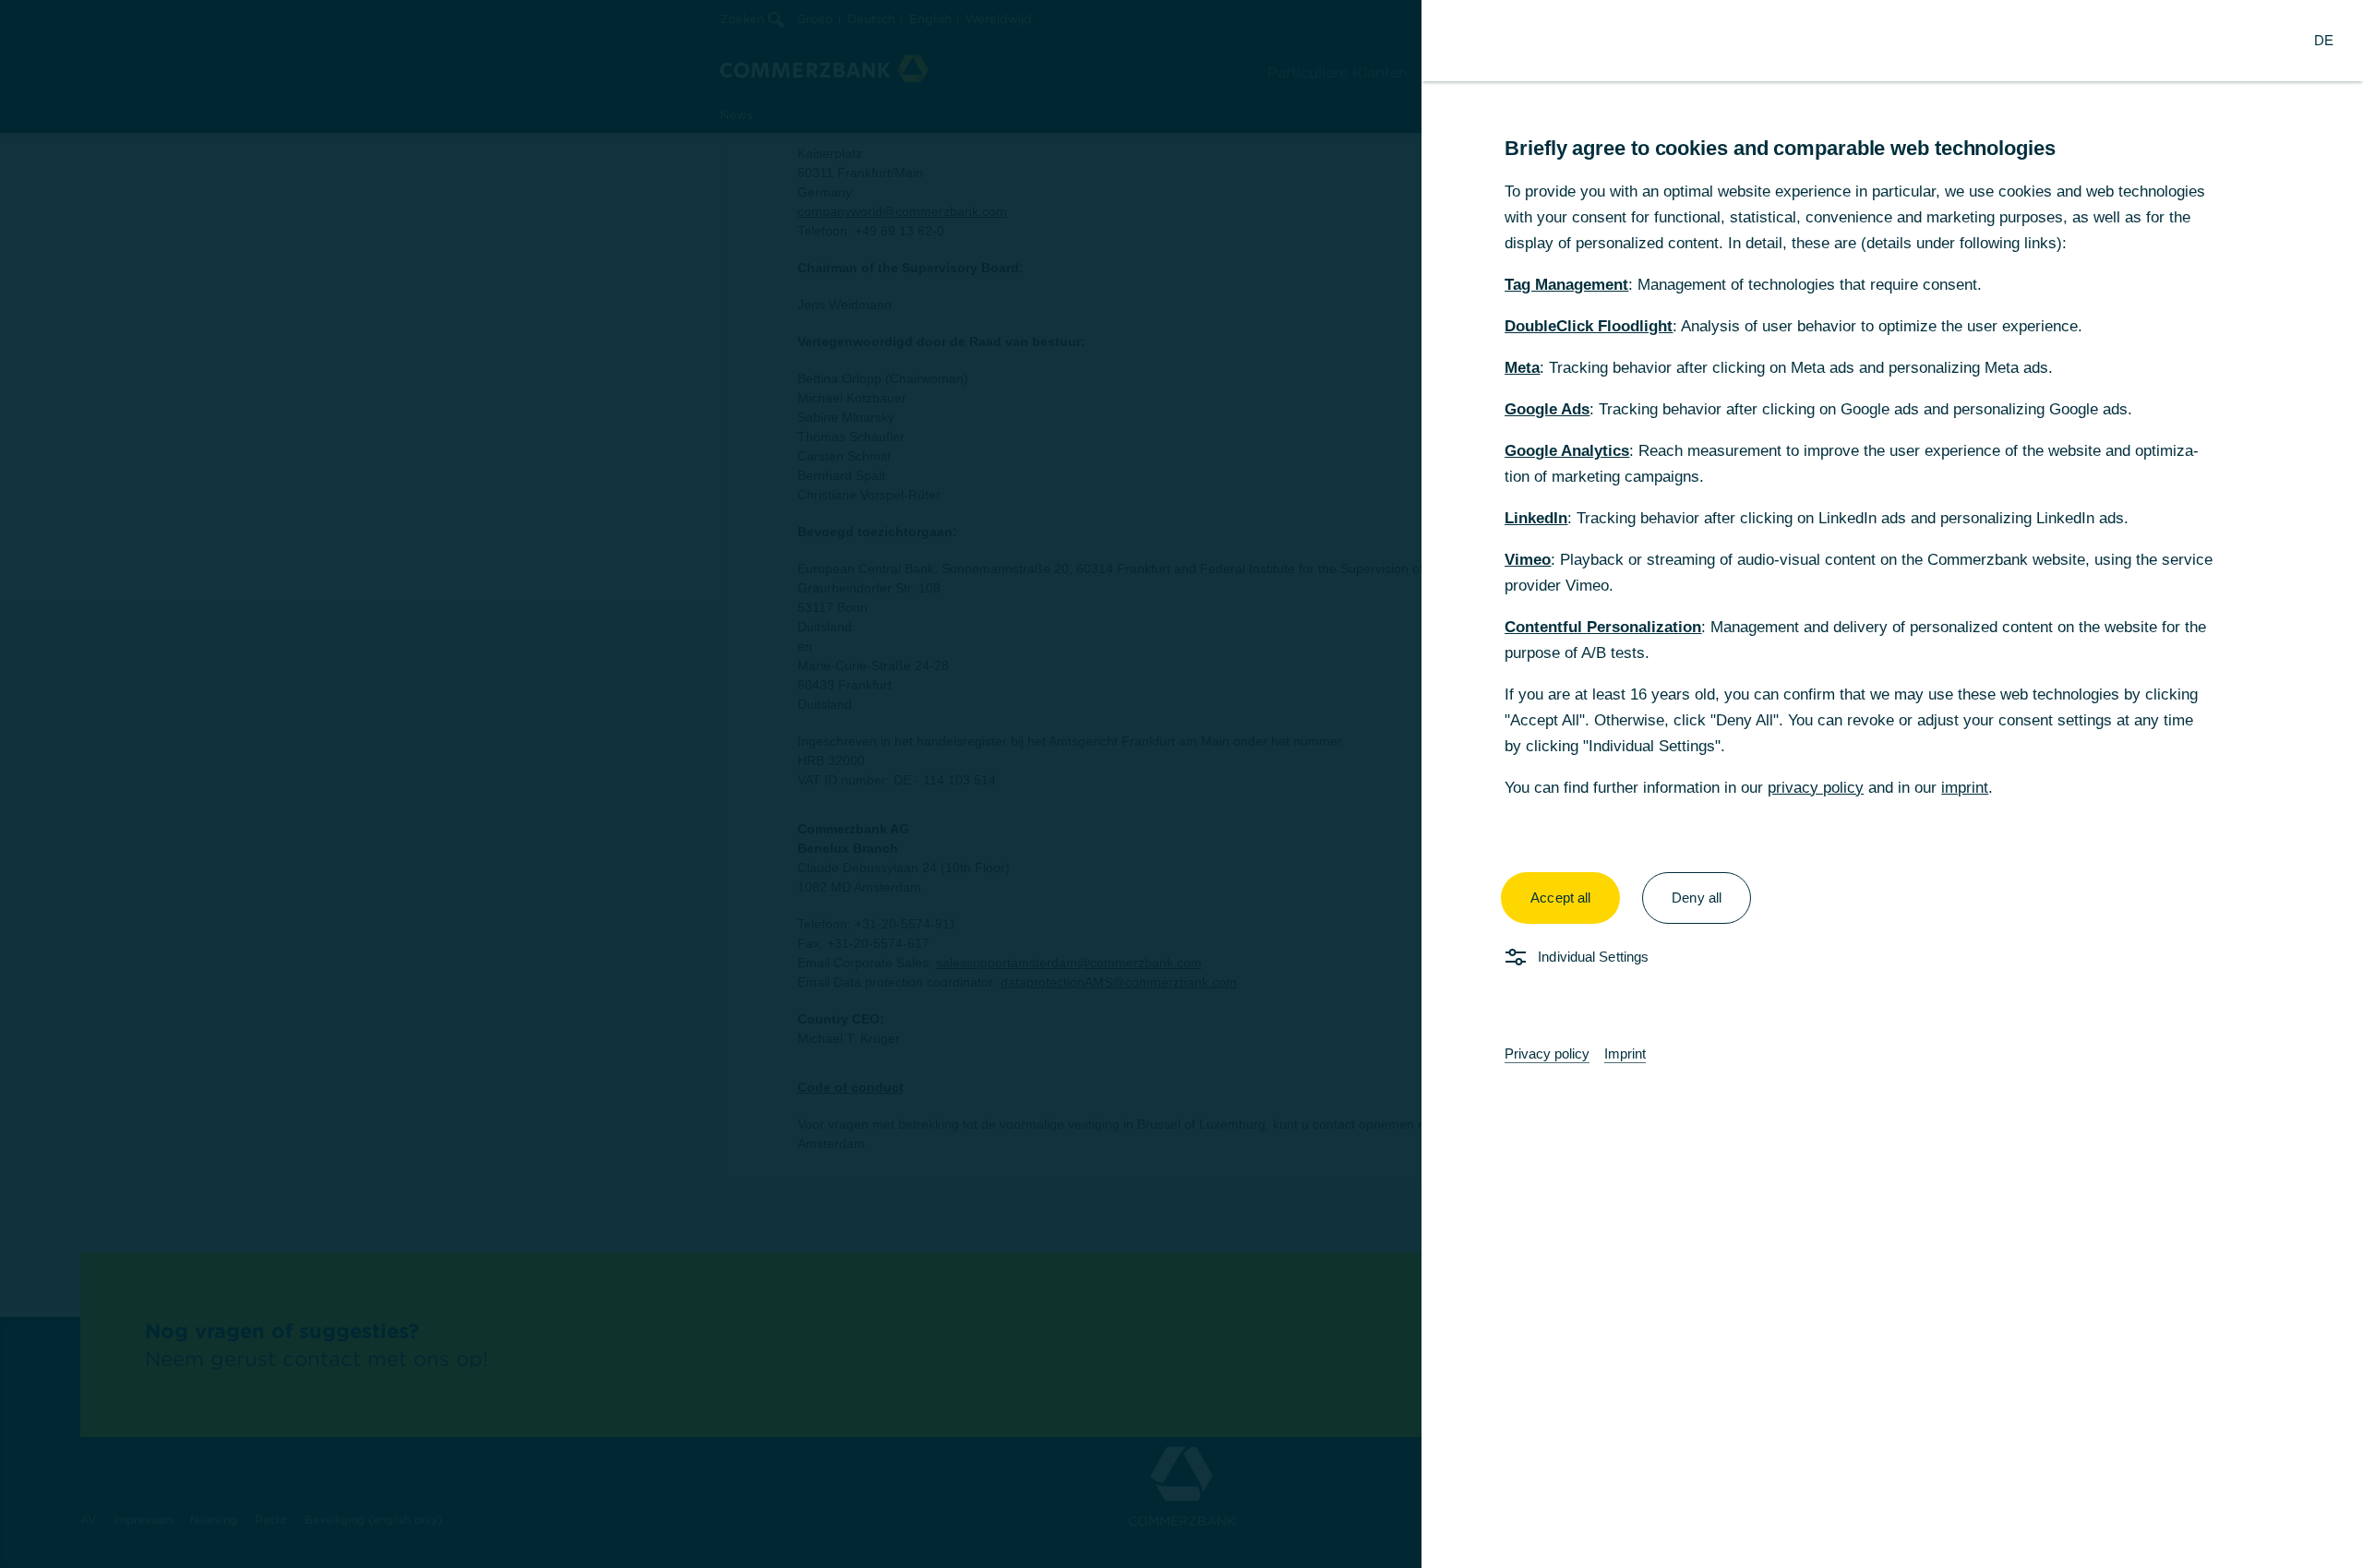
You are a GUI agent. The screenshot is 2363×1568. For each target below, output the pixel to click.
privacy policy (1816, 788)
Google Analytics (1567, 451)
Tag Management (1566, 285)
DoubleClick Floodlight (1589, 326)
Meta (1522, 368)
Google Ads (1547, 409)
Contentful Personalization (1603, 627)
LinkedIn (1536, 518)
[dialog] (1181, 784)
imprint (1965, 788)
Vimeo (1528, 560)
